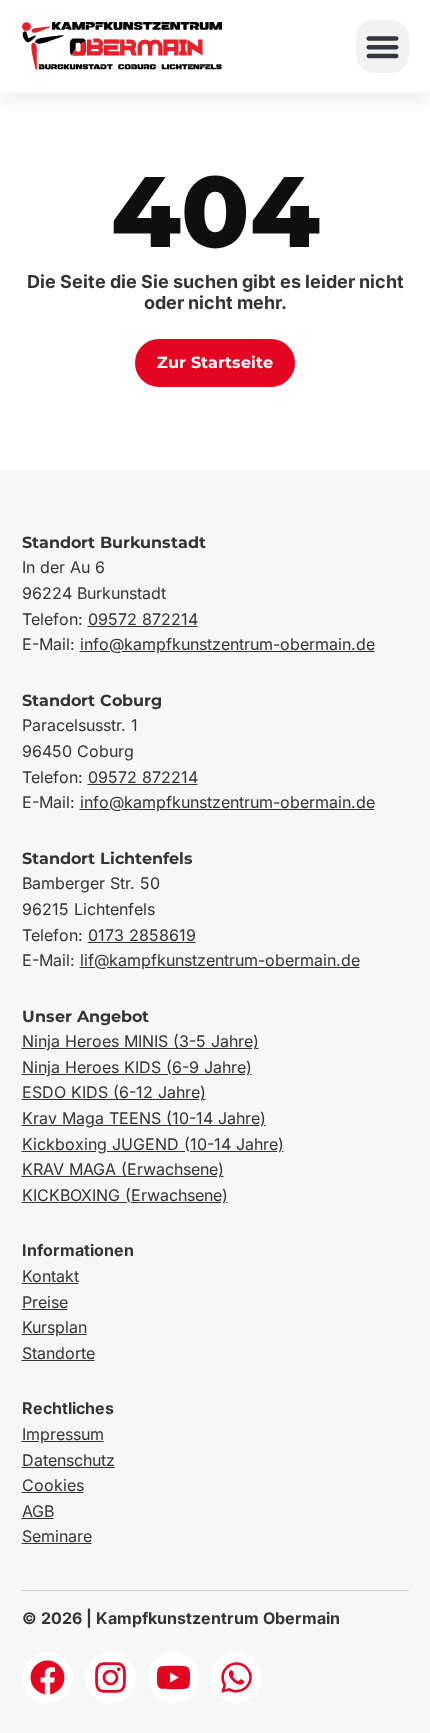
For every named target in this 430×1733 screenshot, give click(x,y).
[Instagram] (110, 1677)
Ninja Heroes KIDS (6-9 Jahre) (137, 1067)
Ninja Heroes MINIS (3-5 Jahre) (140, 1041)
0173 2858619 (142, 935)
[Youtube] (173, 1677)
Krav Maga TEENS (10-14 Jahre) (144, 1118)
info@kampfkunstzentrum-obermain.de (227, 644)
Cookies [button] (53, 1485)
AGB (38, 1511)
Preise (45, 1302)
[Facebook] (47, 1677)
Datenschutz (68, 1460)
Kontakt (50, 1276)
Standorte (58, 1353)
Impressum (63, 1434)
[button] (382, 46)
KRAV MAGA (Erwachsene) (123, 1169)
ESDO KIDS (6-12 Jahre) (114, 1092)
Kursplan (54, 1327)
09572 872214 (143, 619)
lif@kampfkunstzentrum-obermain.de (220, 960)
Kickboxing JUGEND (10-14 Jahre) (153, 1144)
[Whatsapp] (236, 1677)
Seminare (57, 1536)
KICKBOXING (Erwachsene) (125, 1195)
